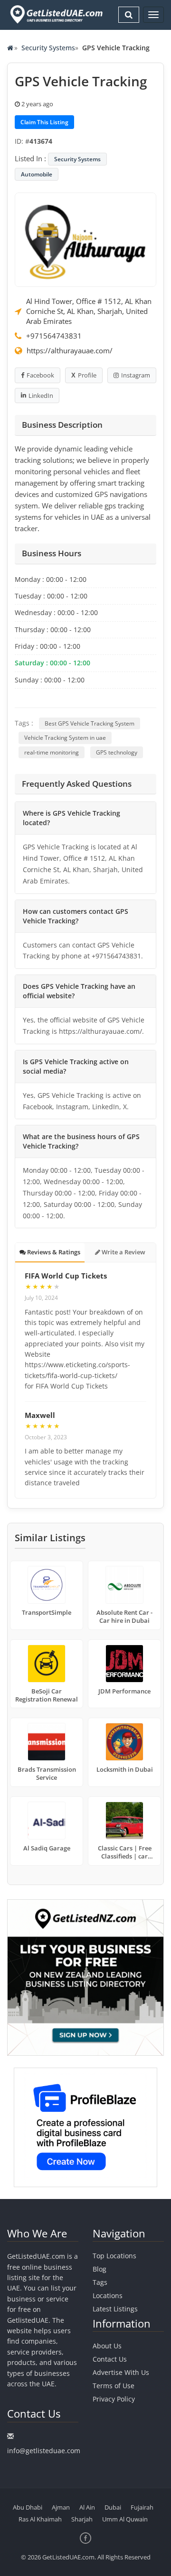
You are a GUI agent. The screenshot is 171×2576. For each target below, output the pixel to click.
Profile (87, 375)
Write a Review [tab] (123, 1252)
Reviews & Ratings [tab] (53, 1252)
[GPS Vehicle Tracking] (85, 239)
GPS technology (117, 752)
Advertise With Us (121, 2372)
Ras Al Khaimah (40, 2519)
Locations (108, 2295)
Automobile (37, 174)
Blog (100, 2269)
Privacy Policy (114, 2399)
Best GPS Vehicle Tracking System (90, 723)
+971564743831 (54, 336)
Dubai (113, 2507)
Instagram (136, 375)
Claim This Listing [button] (44, 122)
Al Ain (87, 2507)
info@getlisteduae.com (44, 2451)
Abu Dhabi (28, 2507)
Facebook (40, 375)
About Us (107, 2346)
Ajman (61, 2507)
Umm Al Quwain (125, 2519)
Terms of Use (114, 2386)
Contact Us (110, 2359)
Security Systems (48, 48)
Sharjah (82, 2519)
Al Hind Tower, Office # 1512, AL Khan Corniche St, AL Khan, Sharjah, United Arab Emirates (89, 311)
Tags (100, 2282)
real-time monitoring (52, 752)
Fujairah (142, 2507)
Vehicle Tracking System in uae (65, 738)
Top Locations (114, 2256)
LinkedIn (41, 396)
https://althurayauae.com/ (70, 350)
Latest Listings (115, 2309)
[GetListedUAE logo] (56, 14)
